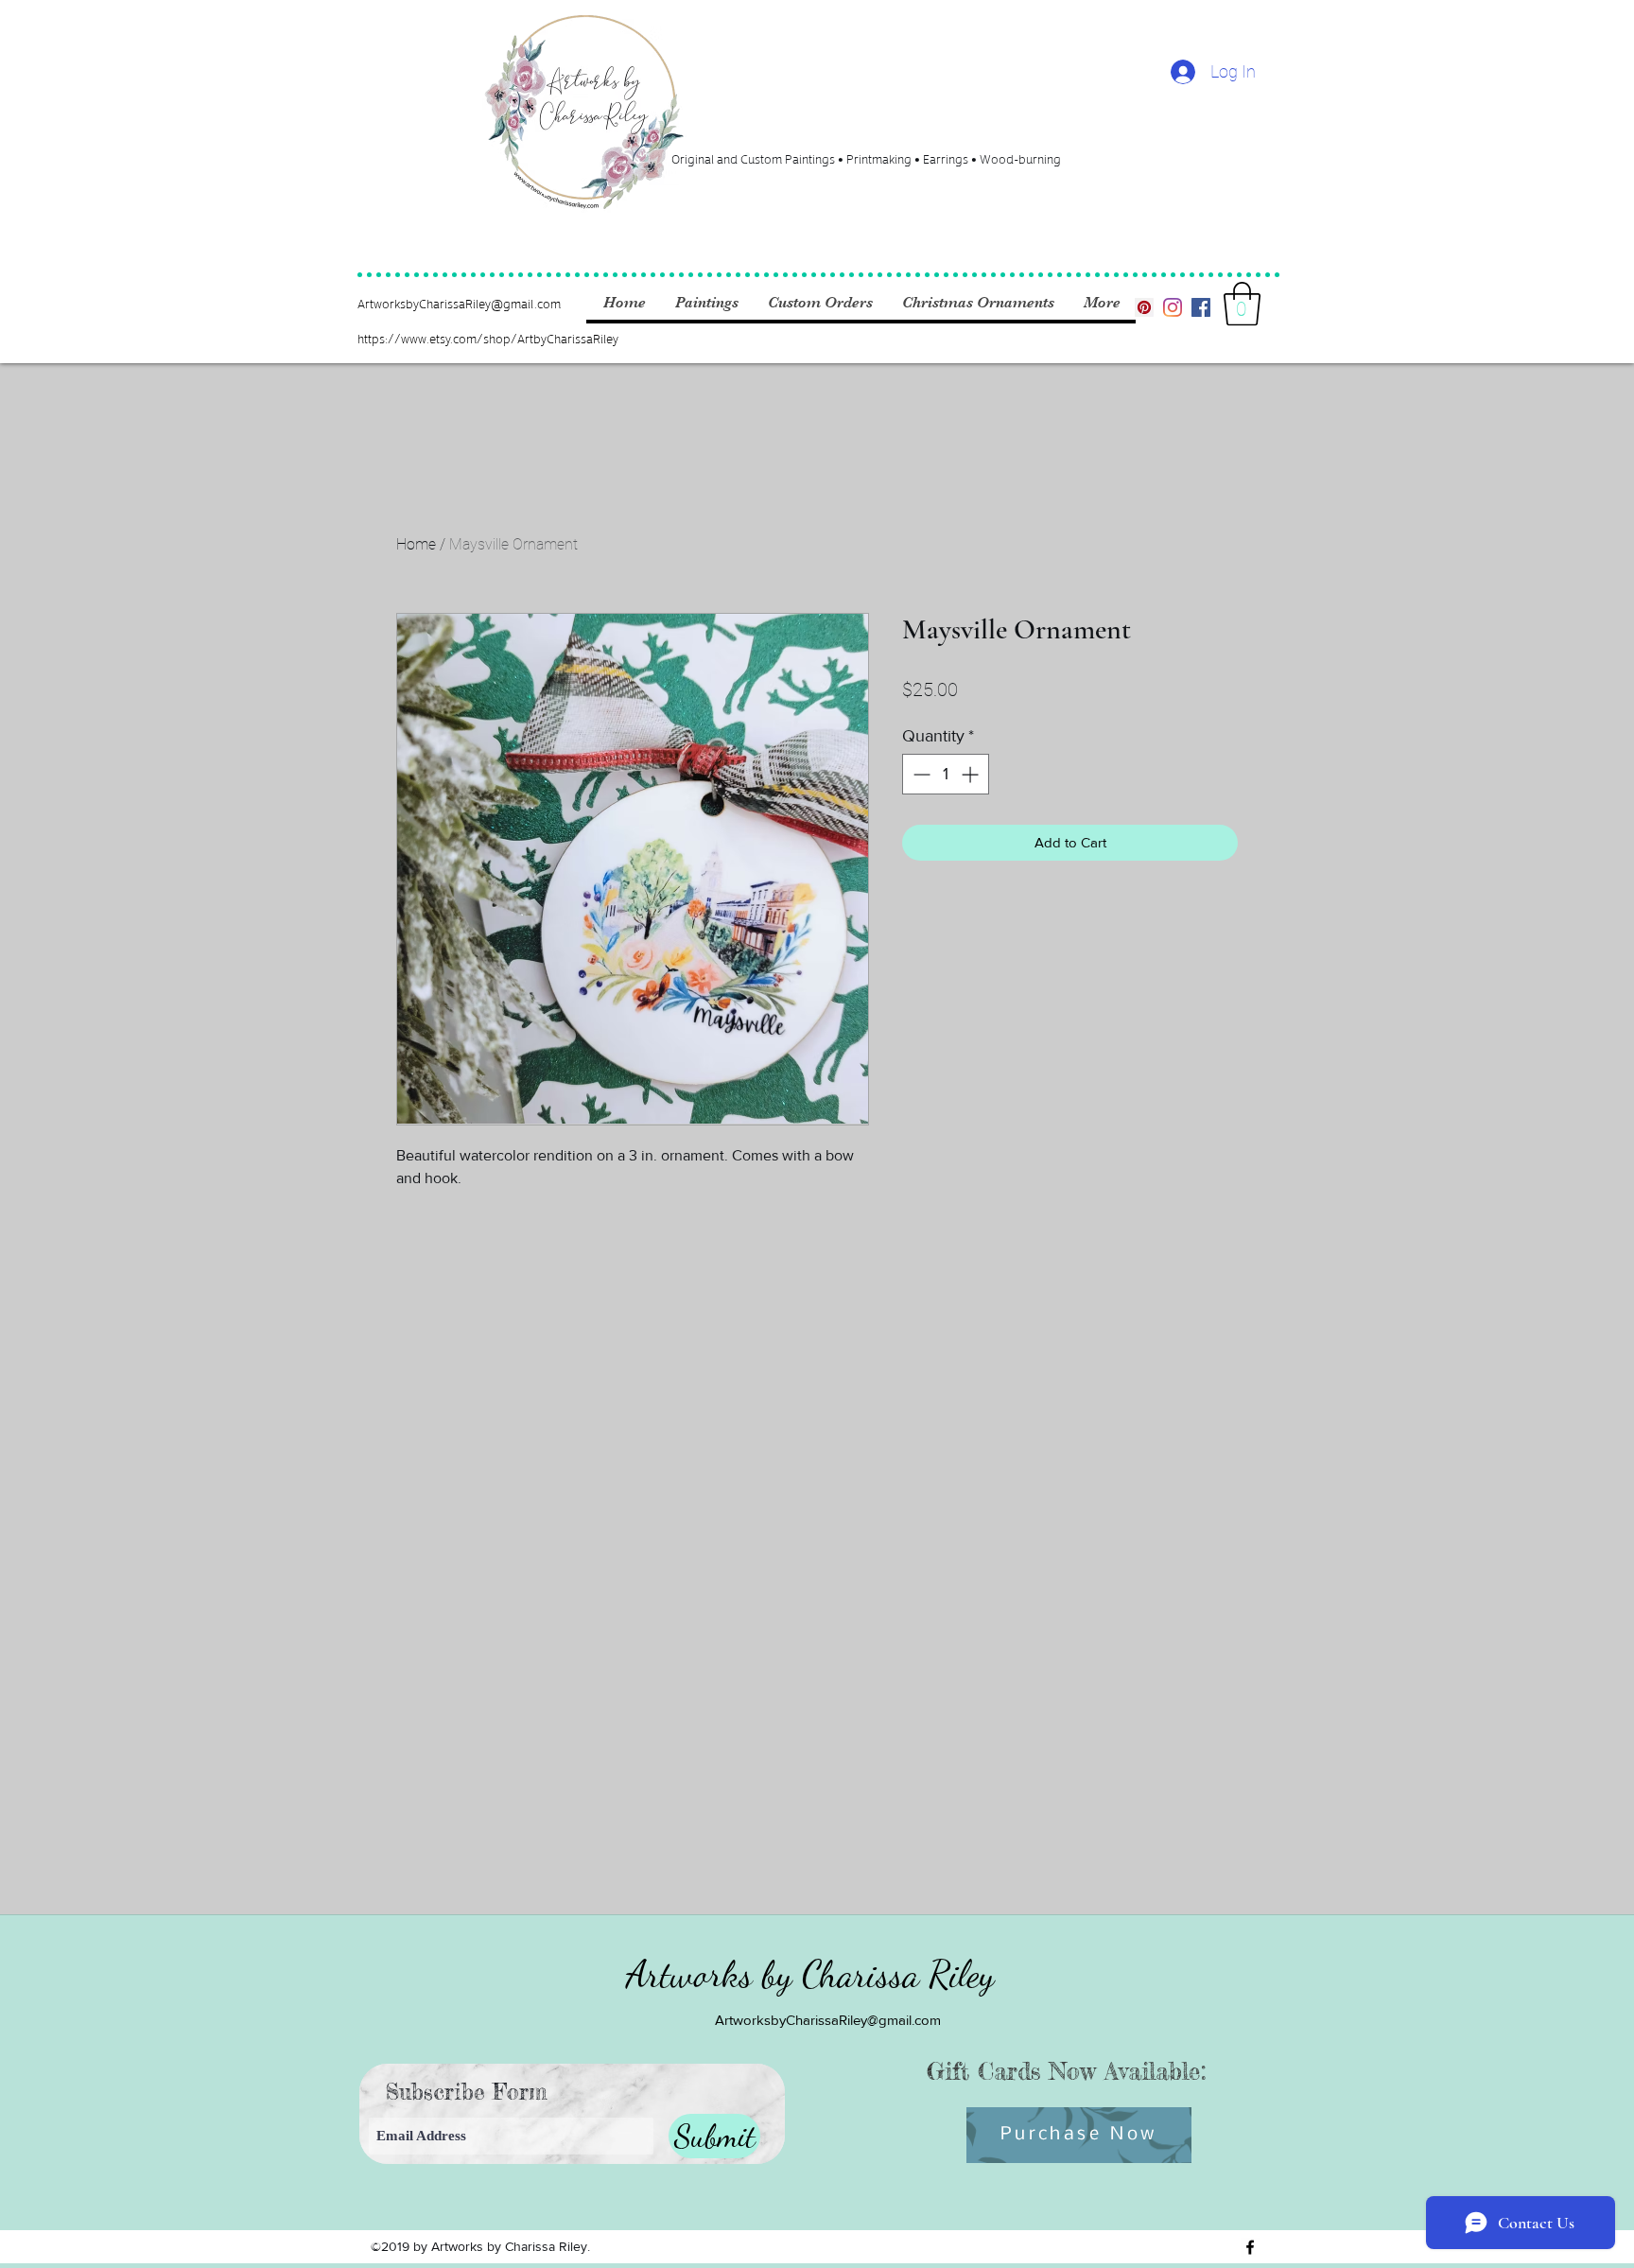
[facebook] (1201, 307)
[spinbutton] (946, 774)
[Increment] (972, 774)
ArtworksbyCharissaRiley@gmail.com (459, 303)
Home (416, 544)
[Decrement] (920, 774)
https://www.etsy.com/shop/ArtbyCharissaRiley (488, 338)
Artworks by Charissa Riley (810, 1974)
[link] (1242, 304)
